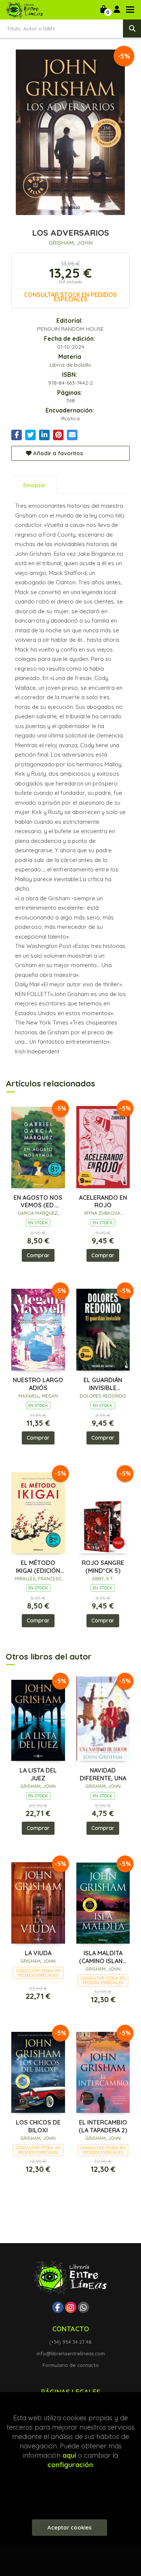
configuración (70, 2465)
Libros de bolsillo (70, 365)
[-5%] (38, 1145)
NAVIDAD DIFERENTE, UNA (103, 1774)
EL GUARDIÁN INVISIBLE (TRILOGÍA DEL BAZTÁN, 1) (103, 1384)
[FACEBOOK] (58, 2307)
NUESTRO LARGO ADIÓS (38, 1384)
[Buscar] (132, 29)
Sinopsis (34, 485)
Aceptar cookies (70, 2527)
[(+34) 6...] (83, 2307)
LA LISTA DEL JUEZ (38, 1774)
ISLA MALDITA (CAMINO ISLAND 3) (103, 1957)
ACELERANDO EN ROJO (103, 1201)
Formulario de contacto (71, 2365)
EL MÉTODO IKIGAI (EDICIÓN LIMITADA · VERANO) (38, 1567)
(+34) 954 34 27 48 (70, 2342)
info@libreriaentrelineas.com (71, 2353)
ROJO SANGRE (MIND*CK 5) (103, 1567)
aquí (69, 2455)
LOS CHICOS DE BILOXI (38, 2126)
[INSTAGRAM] (71, 2307)
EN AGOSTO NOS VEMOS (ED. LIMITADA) (38, 1202)
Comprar (38, 1255)
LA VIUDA (38, 1953)
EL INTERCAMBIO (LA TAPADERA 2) (103, 2126)
